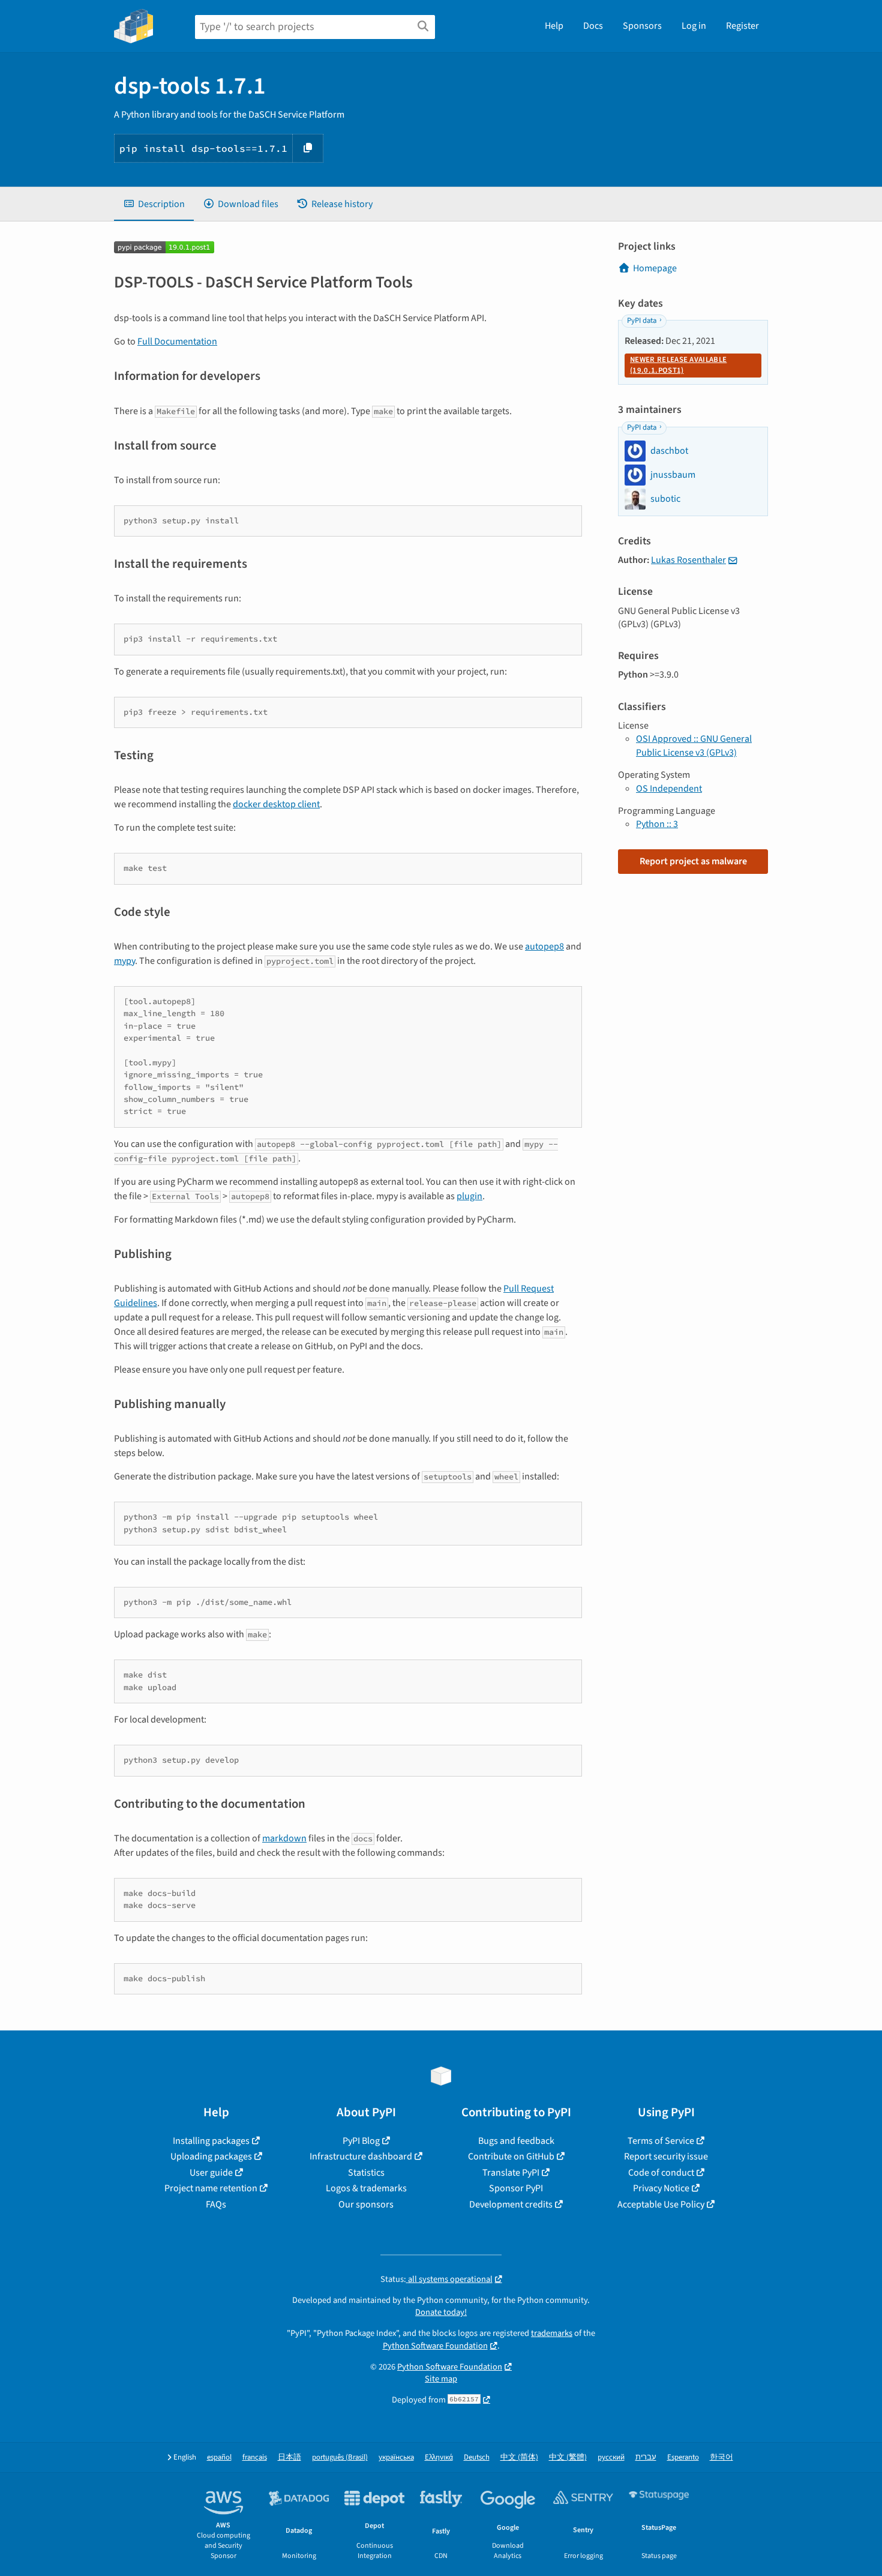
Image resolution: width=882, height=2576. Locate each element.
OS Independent (669, 789)
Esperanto (683, 2457)
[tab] (154, 204)
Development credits (511, 2204)
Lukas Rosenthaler (688, 560)
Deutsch (477, 2457)
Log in (694, 26)
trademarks (552, 2333)
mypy (124, 961)
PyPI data (642, 320)
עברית (646, 2457)
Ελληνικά (439, 2457)
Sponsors (642, 26)
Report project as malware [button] (693, 861)
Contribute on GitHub (511, 2156)
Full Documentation (177, 342)
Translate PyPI (511, 2173)
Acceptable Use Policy (661, 2204)
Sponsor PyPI (516, 2188)
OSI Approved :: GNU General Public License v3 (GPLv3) (694, 745)
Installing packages (211, 2141)
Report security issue (666, 2156)
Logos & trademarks (366, 2188)
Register (742, 26)
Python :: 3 (657, 824)
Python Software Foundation (435, 2346)
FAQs (216, 2204)
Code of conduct (661, 2173)
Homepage (655, 268)
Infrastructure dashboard (361, 2156)
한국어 (721, 2457)
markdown (284, 1838)
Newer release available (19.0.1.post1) (678, 365)
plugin (469, 1196)
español (219, 2457)
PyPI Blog (361, 2141)
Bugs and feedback (516, 2141)
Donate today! (441, 2312)
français (255, 2457)
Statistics (366, 2173)
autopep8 (544, 946)
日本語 (289, 2457)
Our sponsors (366, 2204)
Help (554, 26)
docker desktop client (276, 804)
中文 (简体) (519, 2457)
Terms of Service (661, 2141)
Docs (593, 26)
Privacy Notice (661, 2188)
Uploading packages (211, 2156)
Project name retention (211, 2188)
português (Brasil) (340, 2457)
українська (396, 2457)
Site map (441, 2379)
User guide (211, 2173)
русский (611, 2457)
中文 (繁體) (568, 2457)
